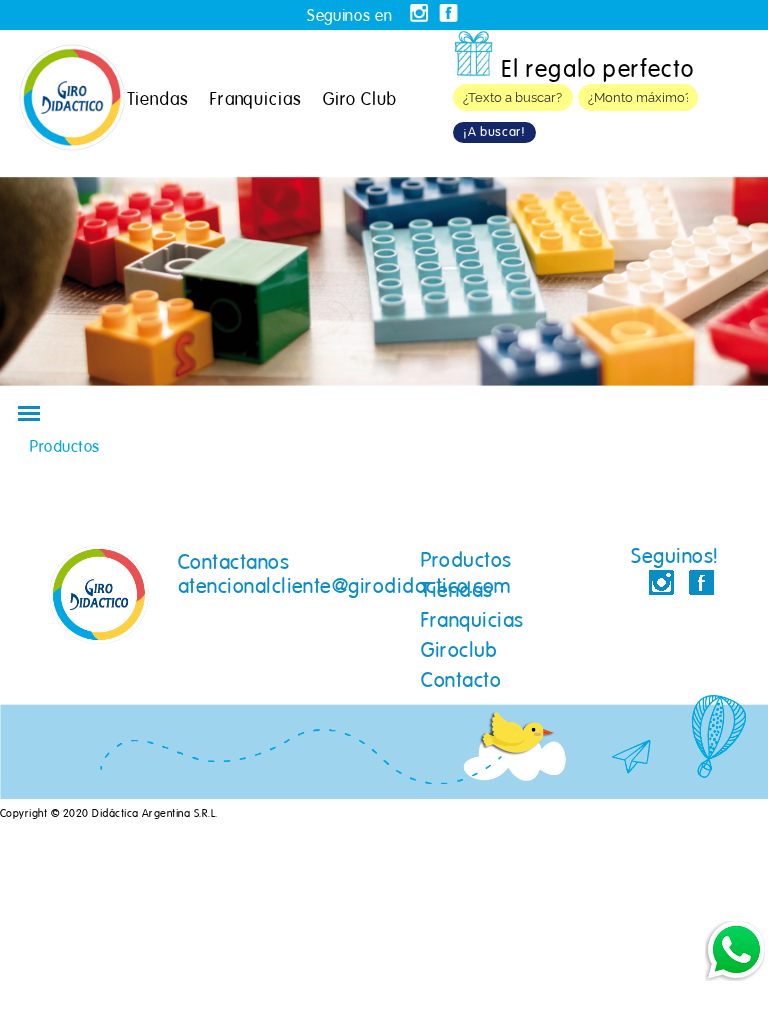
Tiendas (158, 99)
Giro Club (360, 99)
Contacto (461, 680)
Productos (466, 560)
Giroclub (459, 650)
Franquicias (256, 99)
